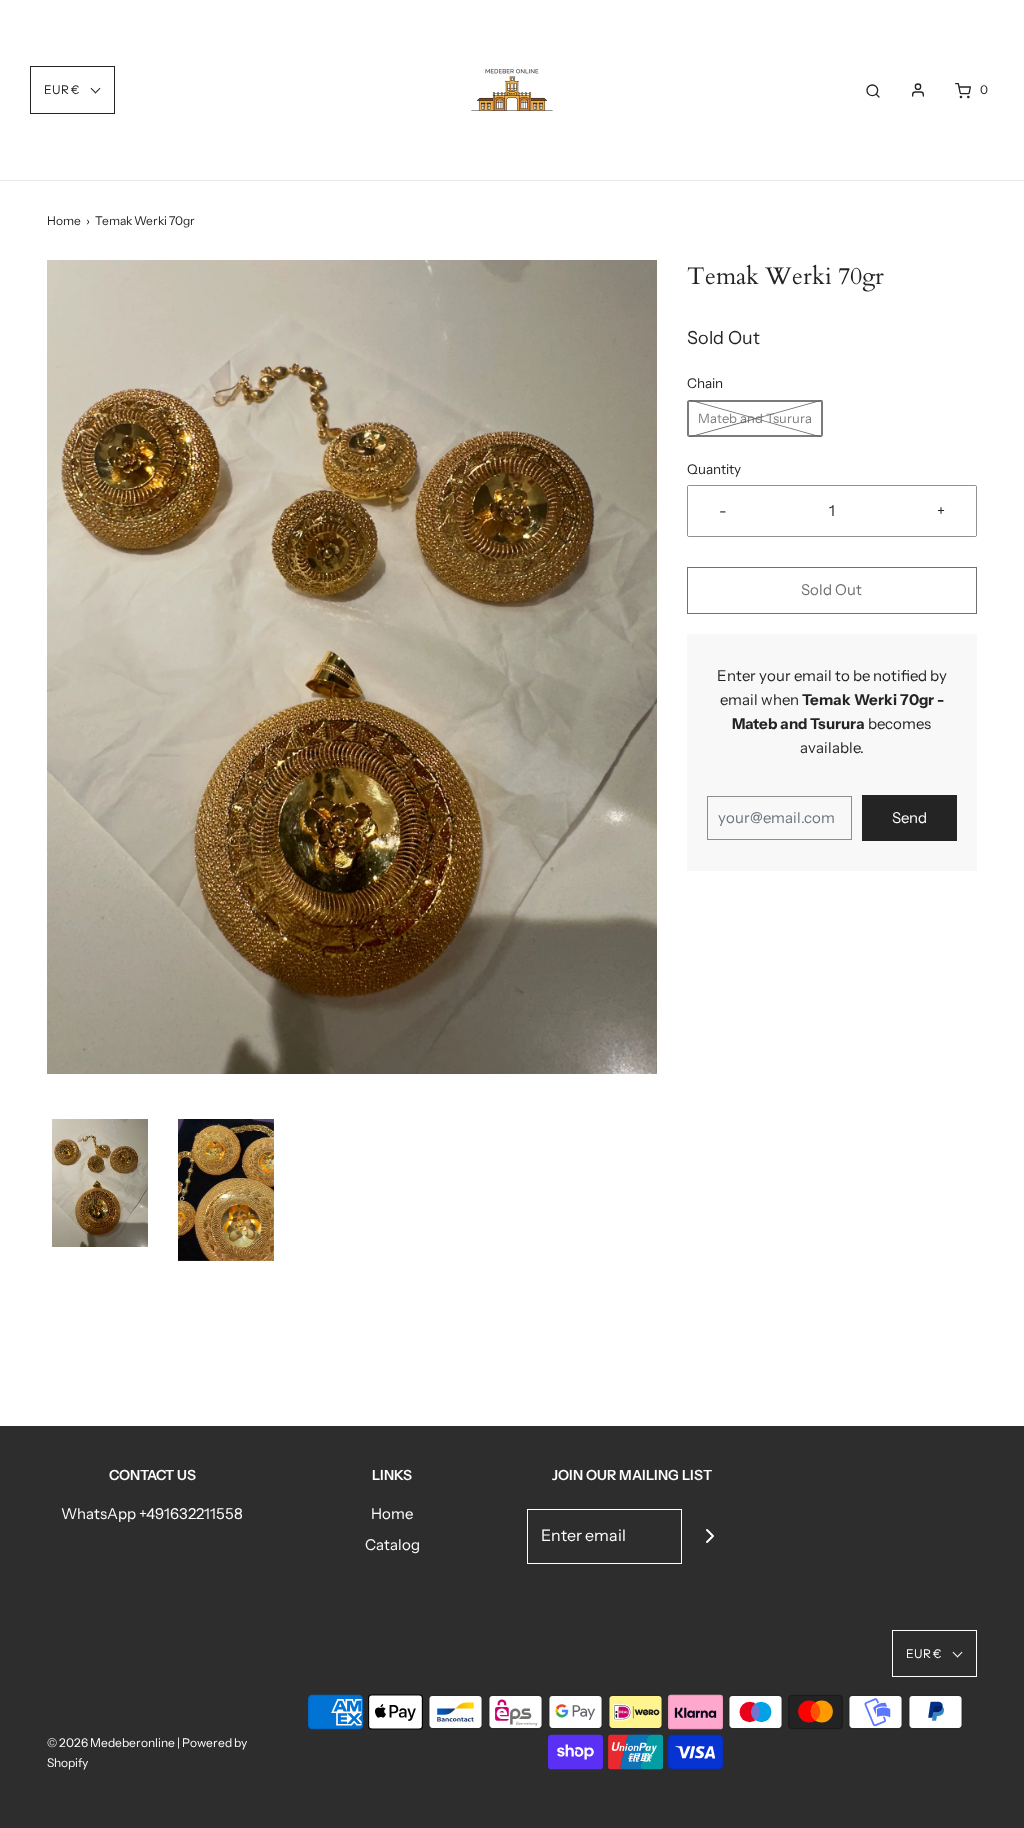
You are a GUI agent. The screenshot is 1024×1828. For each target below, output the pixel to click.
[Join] (709, 1536)
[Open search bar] (873, 89)
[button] (100, 1183)
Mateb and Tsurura (755, 418)
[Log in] (918, 90)
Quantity (714, 469)
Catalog (392, 1544)
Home (64, 220)
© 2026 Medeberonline (111, 1742)
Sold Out (831, 589)
